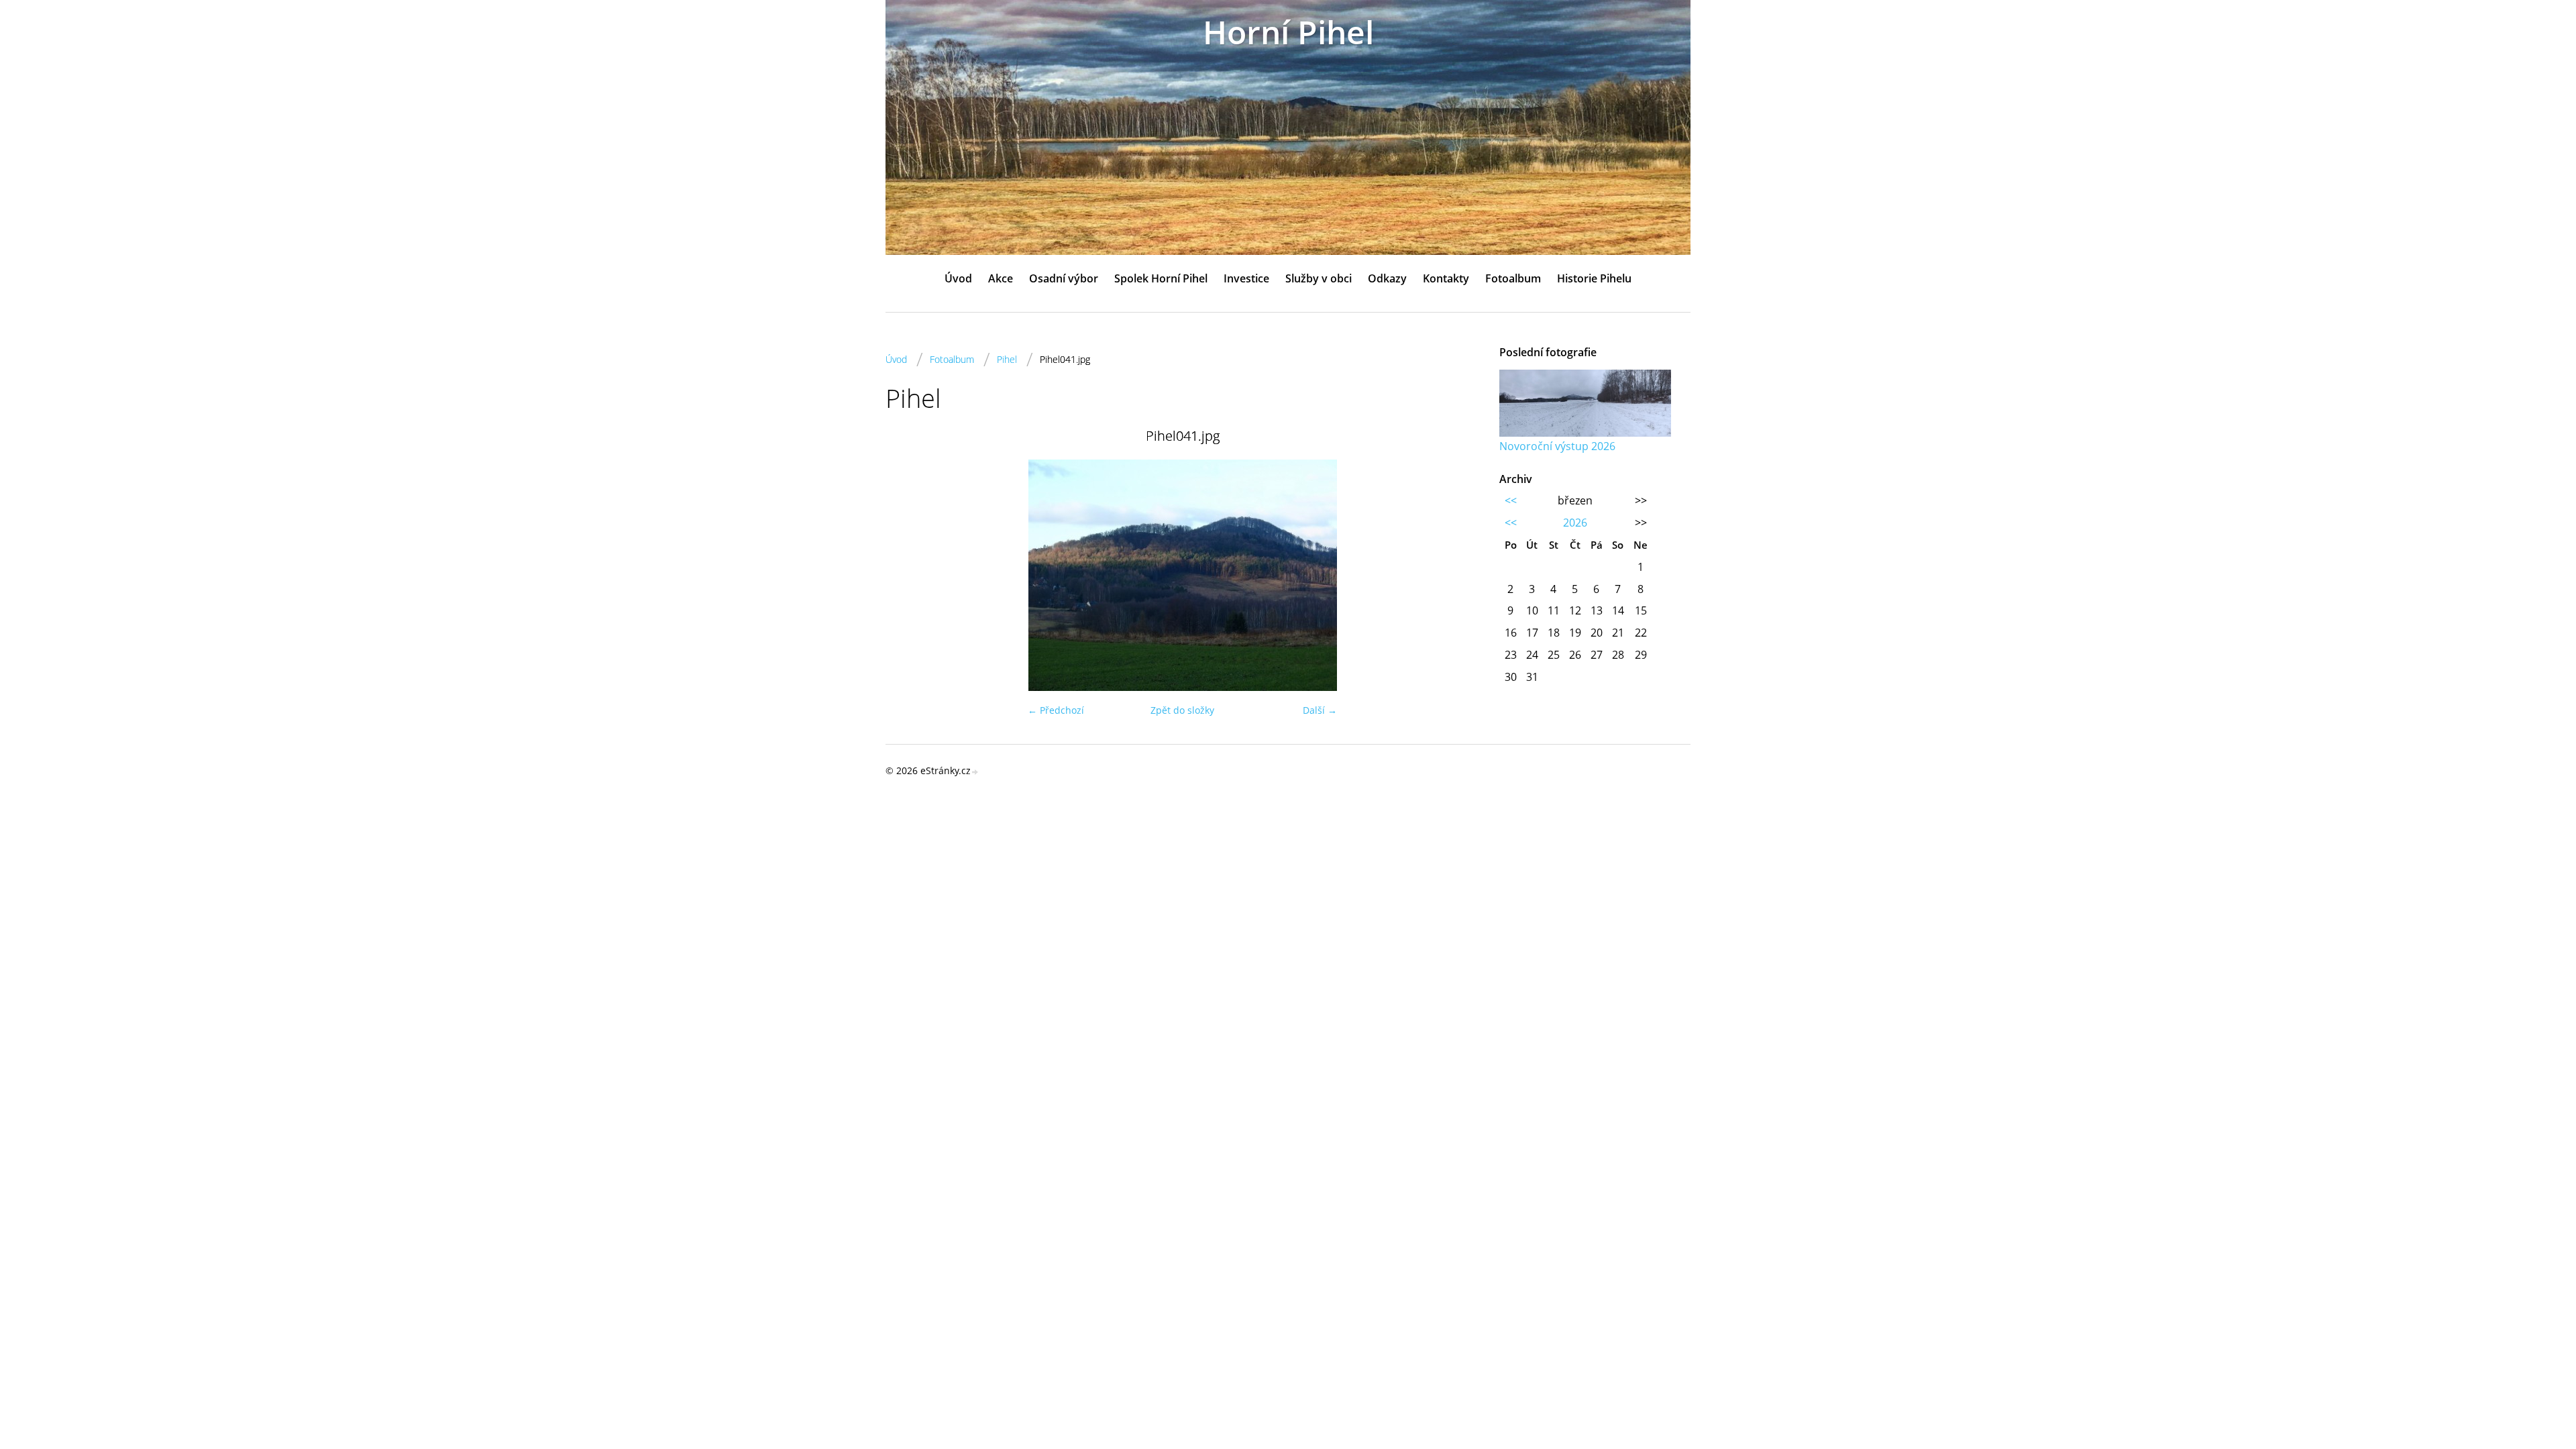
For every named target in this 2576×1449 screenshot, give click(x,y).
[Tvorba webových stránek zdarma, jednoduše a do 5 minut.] (975, 772)
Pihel (1007, 359)
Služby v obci (1319, 278)
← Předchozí (1056, 710)
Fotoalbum (1513, 278)
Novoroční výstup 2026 (1557, 446)
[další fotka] (1457, 575)
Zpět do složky (1182, 710)
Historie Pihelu (1594, 278)
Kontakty (1446, 278)
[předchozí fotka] (907, 575)
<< (1511, 500)
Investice (1246, 278)
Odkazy (1387, 278)
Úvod (958, 278)
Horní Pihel (1288, 32)
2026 (1575, 523)
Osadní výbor (1064, 278)
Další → (1320, 710)
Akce (1001, 278)
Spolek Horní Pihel (1161, 278)
